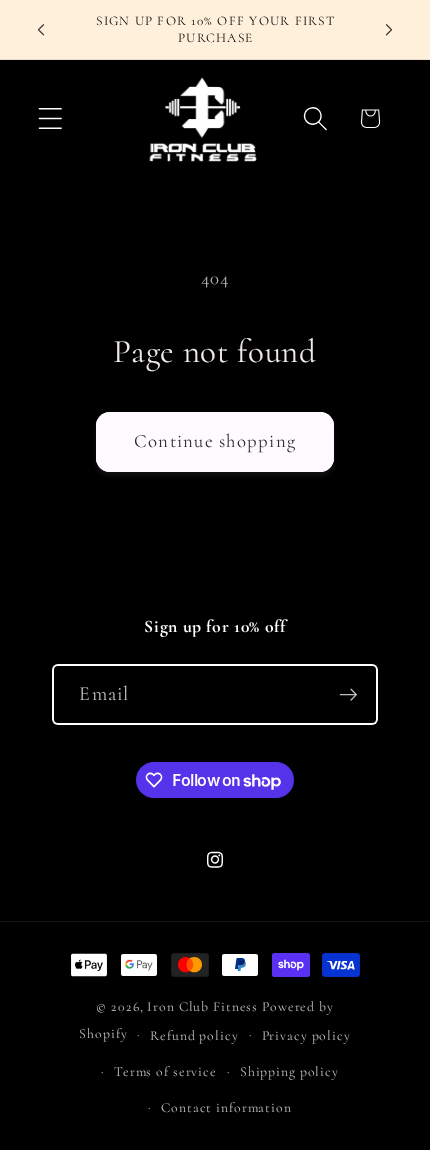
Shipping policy (289, 1071)
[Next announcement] (389, 30)
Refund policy (194, 1035)
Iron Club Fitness (202, 1006)
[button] (50, 118)
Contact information (226, 1107)
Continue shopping (215, 441)
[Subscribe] (348, 694)
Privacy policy (306, 1035)
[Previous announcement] (41, 30)
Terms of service (165, 1071)
